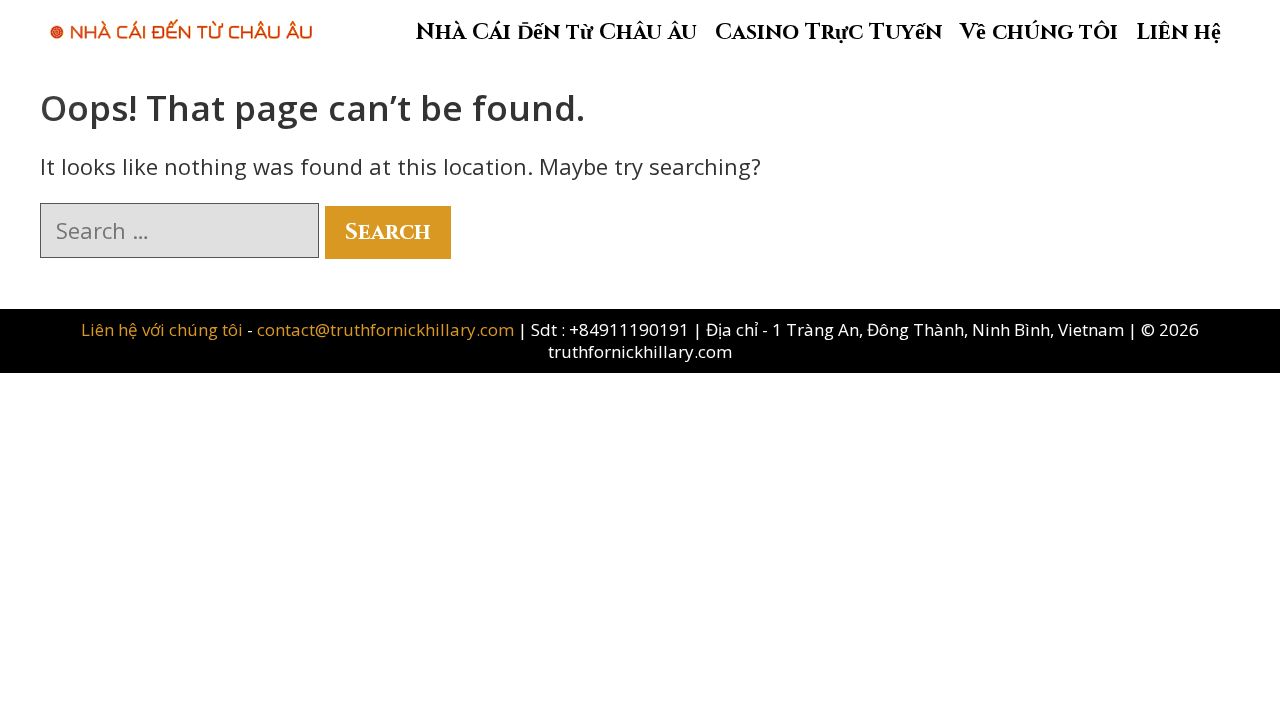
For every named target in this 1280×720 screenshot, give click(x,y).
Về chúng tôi (1039, 32)
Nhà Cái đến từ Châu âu (556, 32)
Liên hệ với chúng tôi (164, 329)
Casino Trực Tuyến (828, 32)
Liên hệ (1178, 32)
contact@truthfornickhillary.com (385, 329)
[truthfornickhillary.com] (181, 19)
